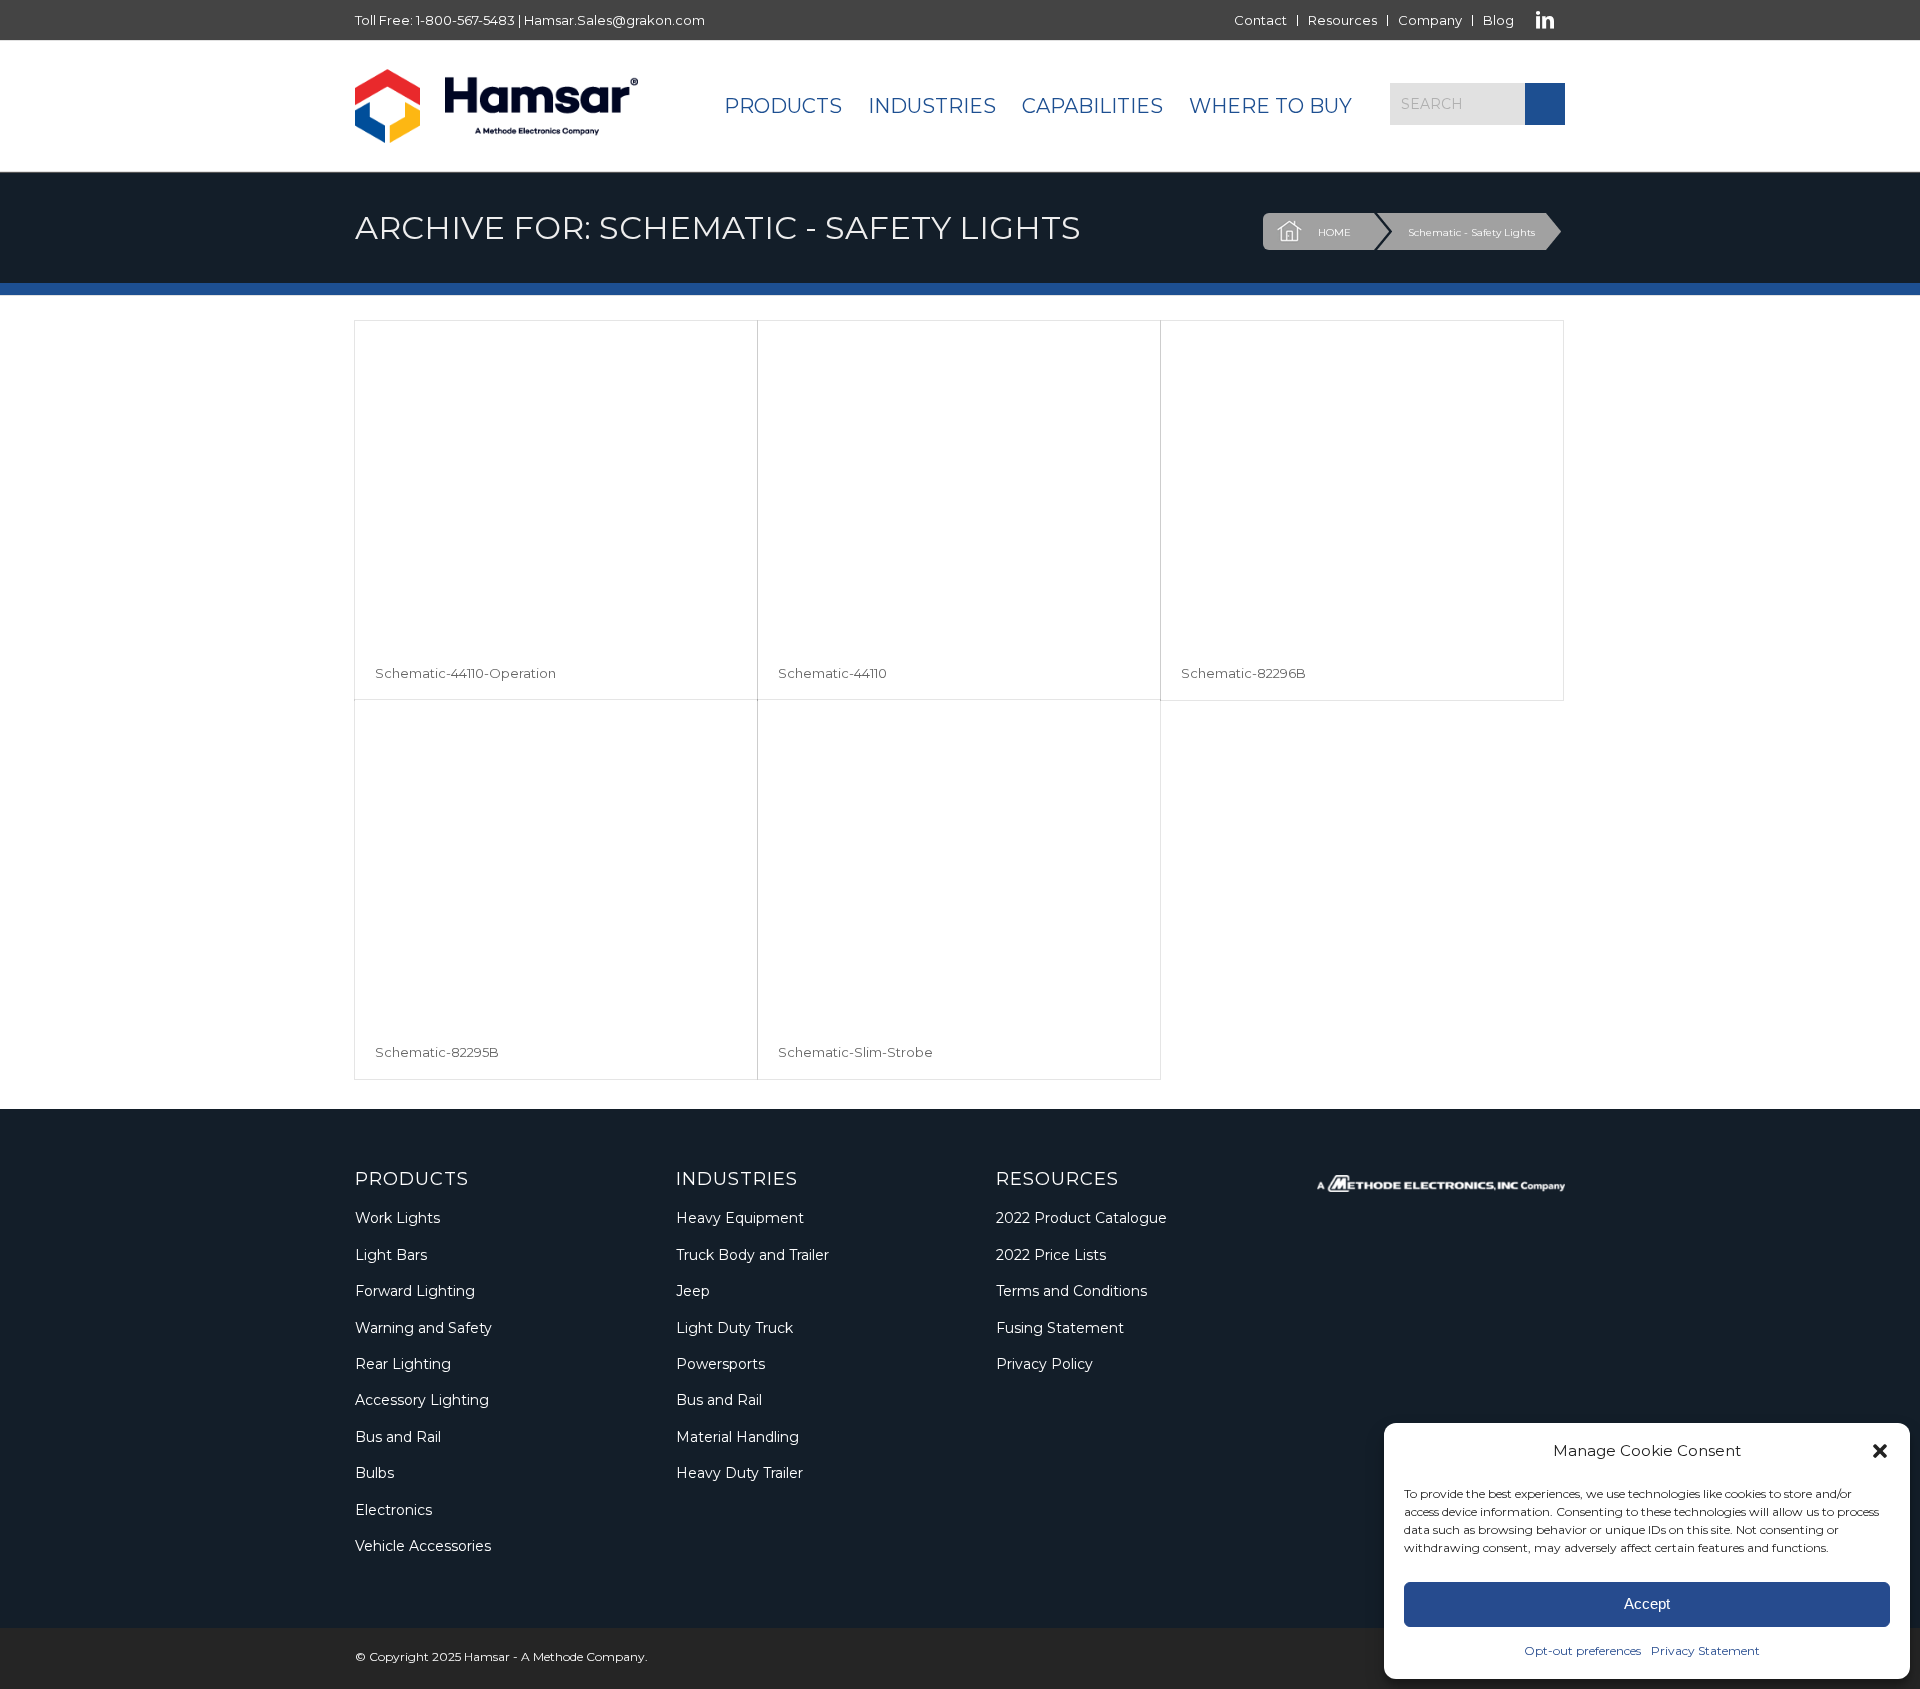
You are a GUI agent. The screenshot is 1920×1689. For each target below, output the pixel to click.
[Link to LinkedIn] (1545, 20)
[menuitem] (1261, 20)
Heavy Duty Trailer (739, 1473)
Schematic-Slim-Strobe (855, 1052)
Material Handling (737, 1437)
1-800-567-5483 (465, 20)
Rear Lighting (403, 1364)
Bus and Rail (398, 1437)
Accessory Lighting (422, 1400)
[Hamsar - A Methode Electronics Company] (496, 106)
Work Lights (397, 1218)
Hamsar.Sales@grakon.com (614, 20)
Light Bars (391, 1255)
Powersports (720, 1364)
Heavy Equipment (740, 1218)
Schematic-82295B (437, 1052)
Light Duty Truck (734, 1328)
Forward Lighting (415, 1291)
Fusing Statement (1060, 1328)
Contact (1260, 20)
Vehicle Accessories (423, 1546)
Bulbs (374, 1473)
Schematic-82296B (1243, 673)
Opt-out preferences (1582, 1650)
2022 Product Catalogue (1081, 1218)
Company (1430, 20)
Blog (1498, 20)
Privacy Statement (1705, 1650)
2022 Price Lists (1051, 1255)
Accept (1647, 1603)
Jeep (693, 1291)
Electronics (393, 1510)
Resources (1342, 20)
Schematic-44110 (832, 673)
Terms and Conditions (1071, 1291)
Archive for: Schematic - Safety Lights (718, 227)
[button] (1880, 1451)
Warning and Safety (423, 1328)
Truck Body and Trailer (752, 1255)
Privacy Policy (1044, 1364)
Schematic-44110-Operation (465, 673)
